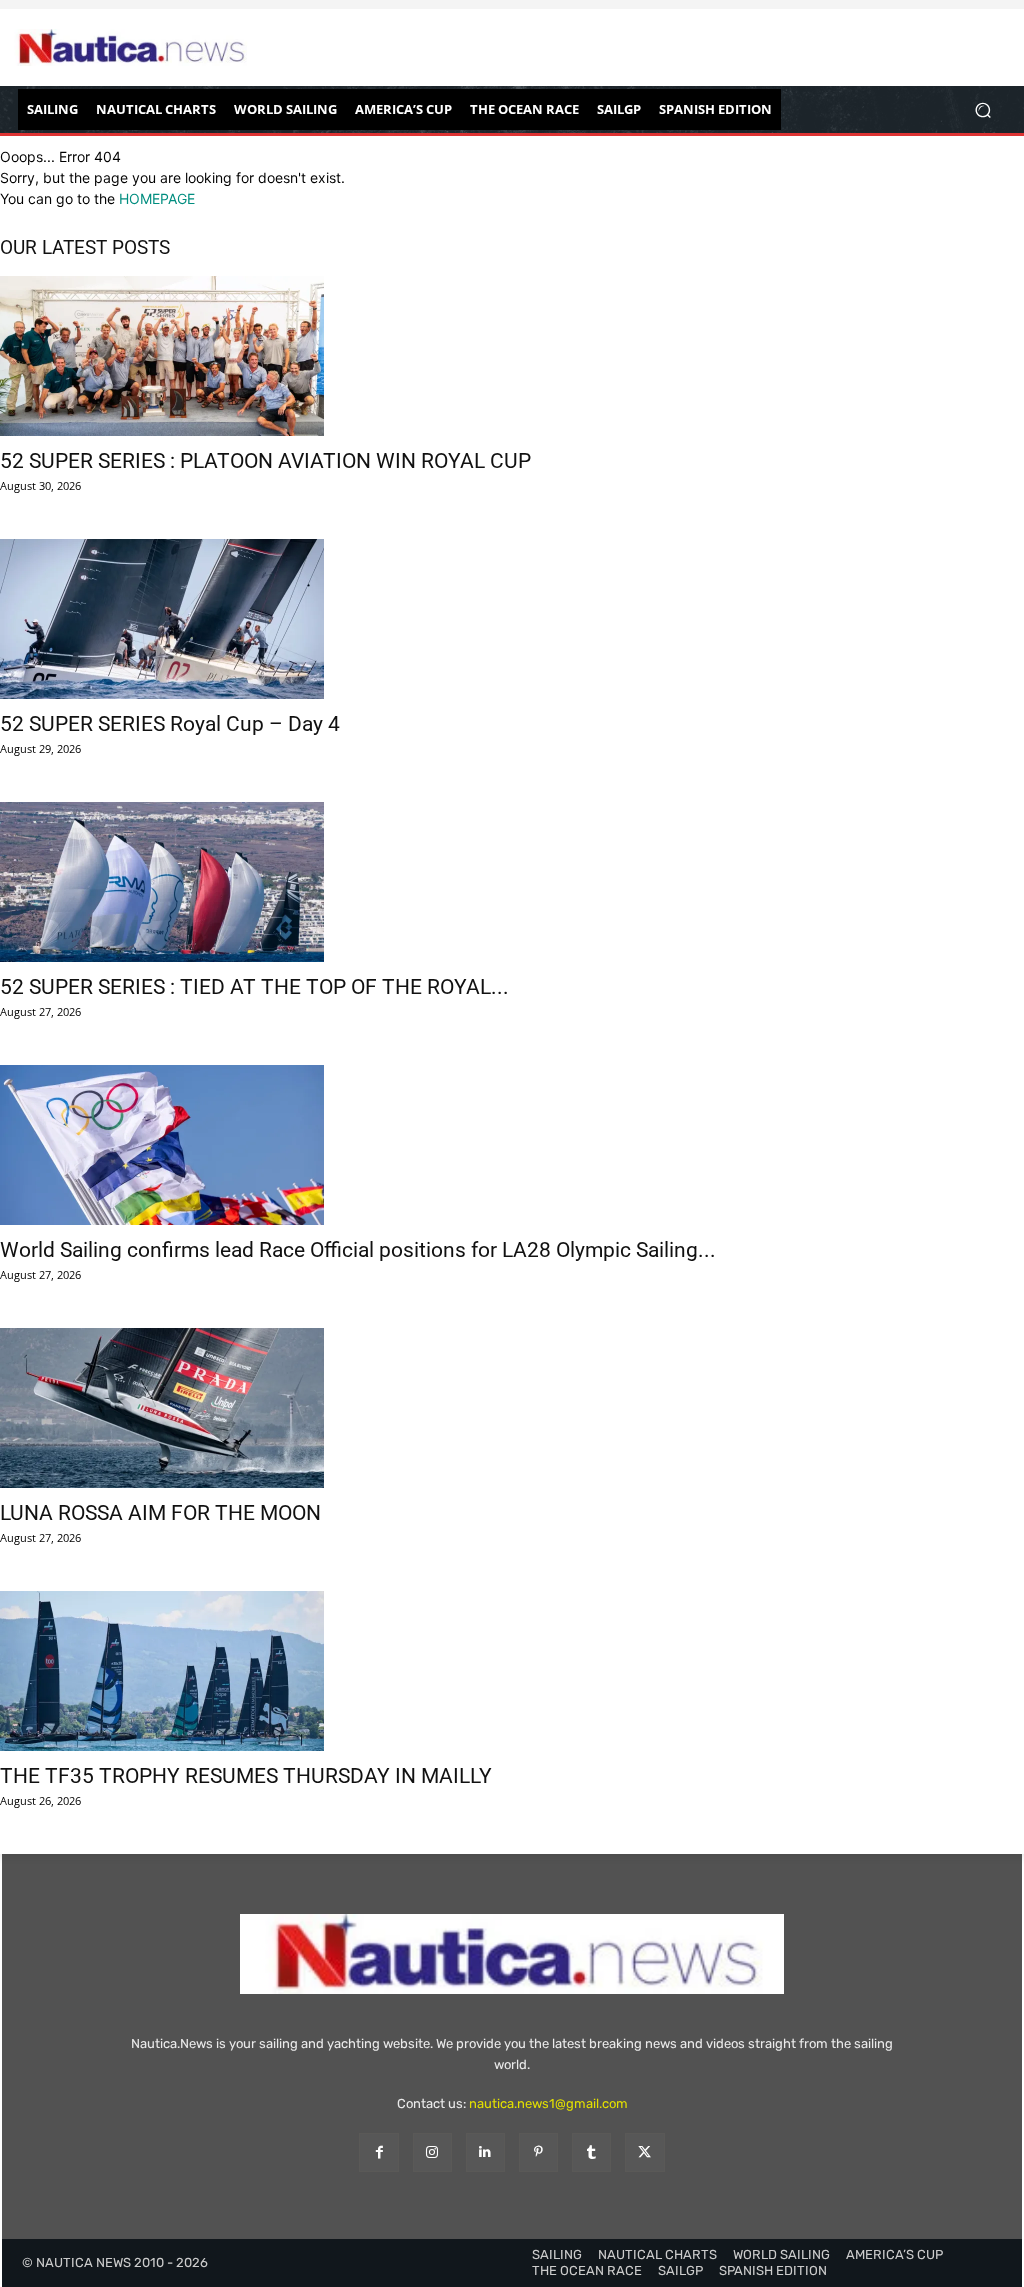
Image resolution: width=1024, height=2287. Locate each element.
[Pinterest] (538, 2152)
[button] (982, 109)
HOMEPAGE (157, 198)
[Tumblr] (591, 2152)
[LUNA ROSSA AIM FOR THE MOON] (512, 1408)
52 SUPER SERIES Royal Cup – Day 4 (170, 724)
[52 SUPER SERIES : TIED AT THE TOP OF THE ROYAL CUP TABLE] (512, 882)
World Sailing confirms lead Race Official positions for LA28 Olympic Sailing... (358, 1250)
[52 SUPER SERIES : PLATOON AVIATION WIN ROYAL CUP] (512, 356)
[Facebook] (378, 2152)
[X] (644, 2152)
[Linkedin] (485, 2152)
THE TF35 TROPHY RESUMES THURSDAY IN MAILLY (246, 1776)
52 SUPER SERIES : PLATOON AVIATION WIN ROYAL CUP (265, 461)
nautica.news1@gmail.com (548, 2103)
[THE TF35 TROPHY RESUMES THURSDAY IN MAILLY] (512, 1671)
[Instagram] (432, 2152)
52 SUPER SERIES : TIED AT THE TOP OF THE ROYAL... (254, 987)
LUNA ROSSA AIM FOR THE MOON (160, 1513)
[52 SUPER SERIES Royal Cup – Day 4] (512, 619)
